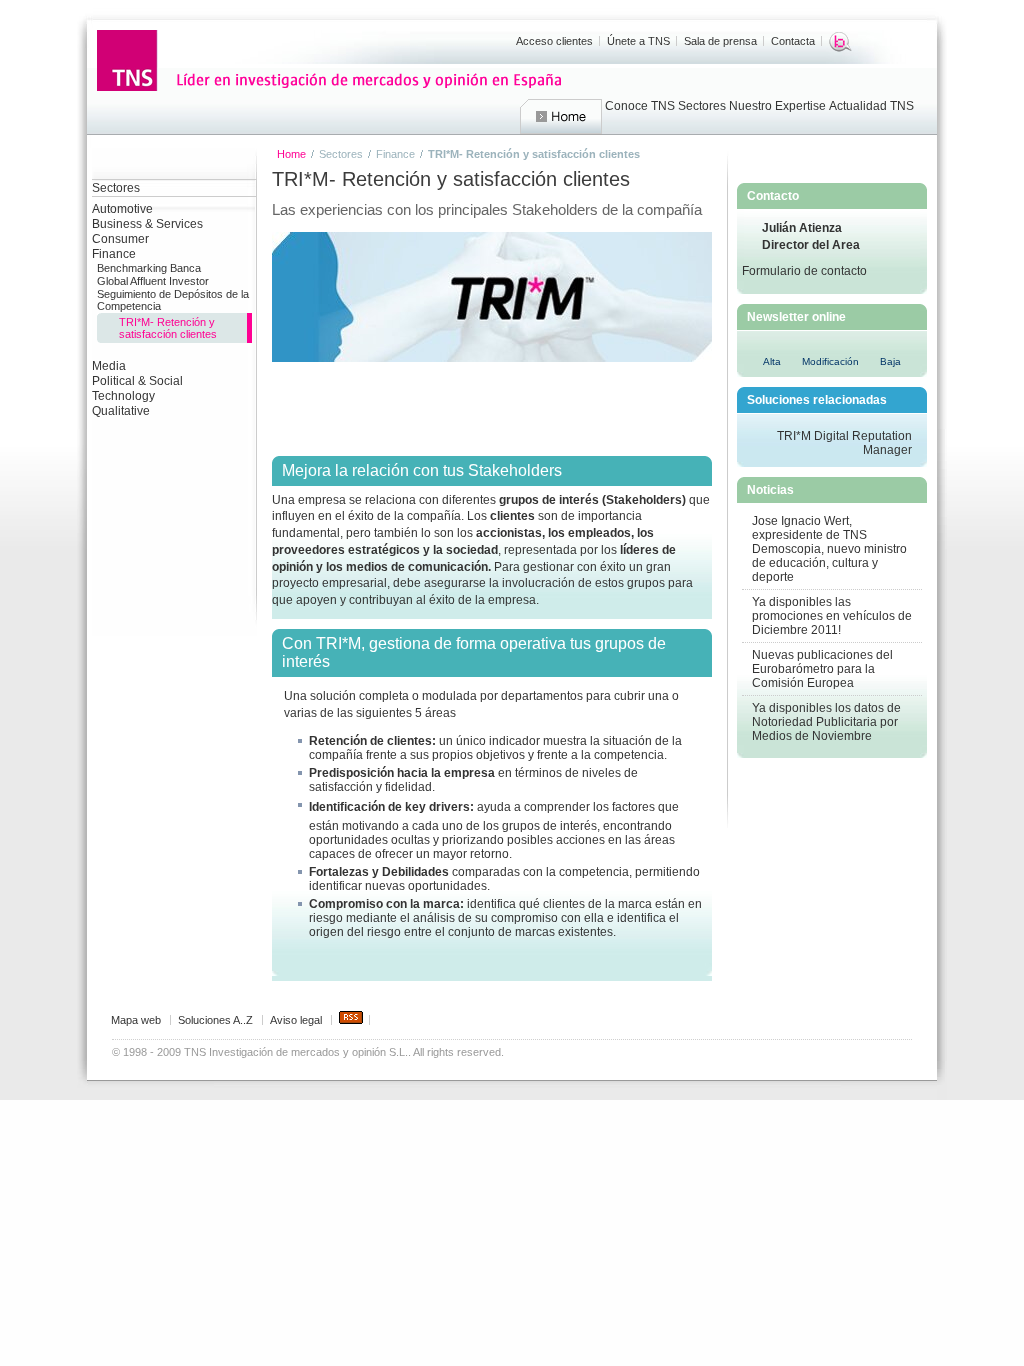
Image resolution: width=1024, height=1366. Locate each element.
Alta (772, 361)
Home (561, 117)
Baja (890, 361)
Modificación (830, 361)
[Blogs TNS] (840, 42)
